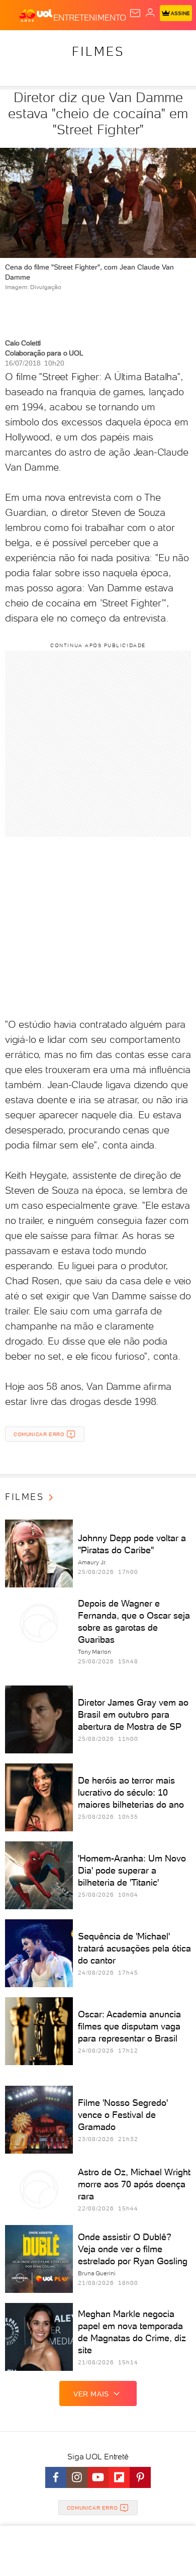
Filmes (98, 51)
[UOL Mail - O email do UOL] (135, 13)
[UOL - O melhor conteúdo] (36, 16)
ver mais (91, 2394)
